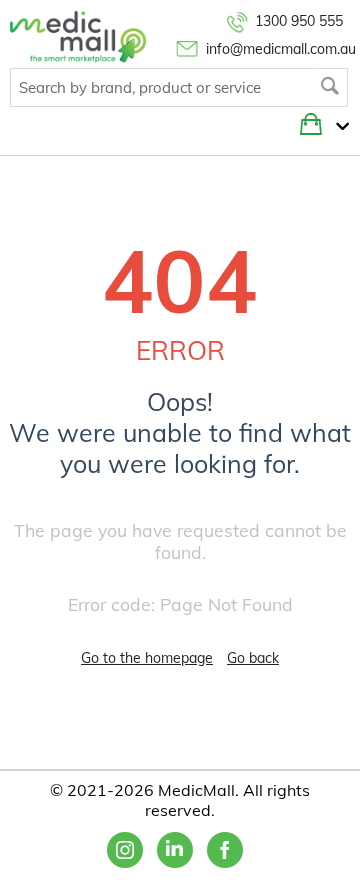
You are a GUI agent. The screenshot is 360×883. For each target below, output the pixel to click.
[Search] (330, 87)
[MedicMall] (78, 36)
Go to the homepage (147, 658)
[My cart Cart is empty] (337, 127)
